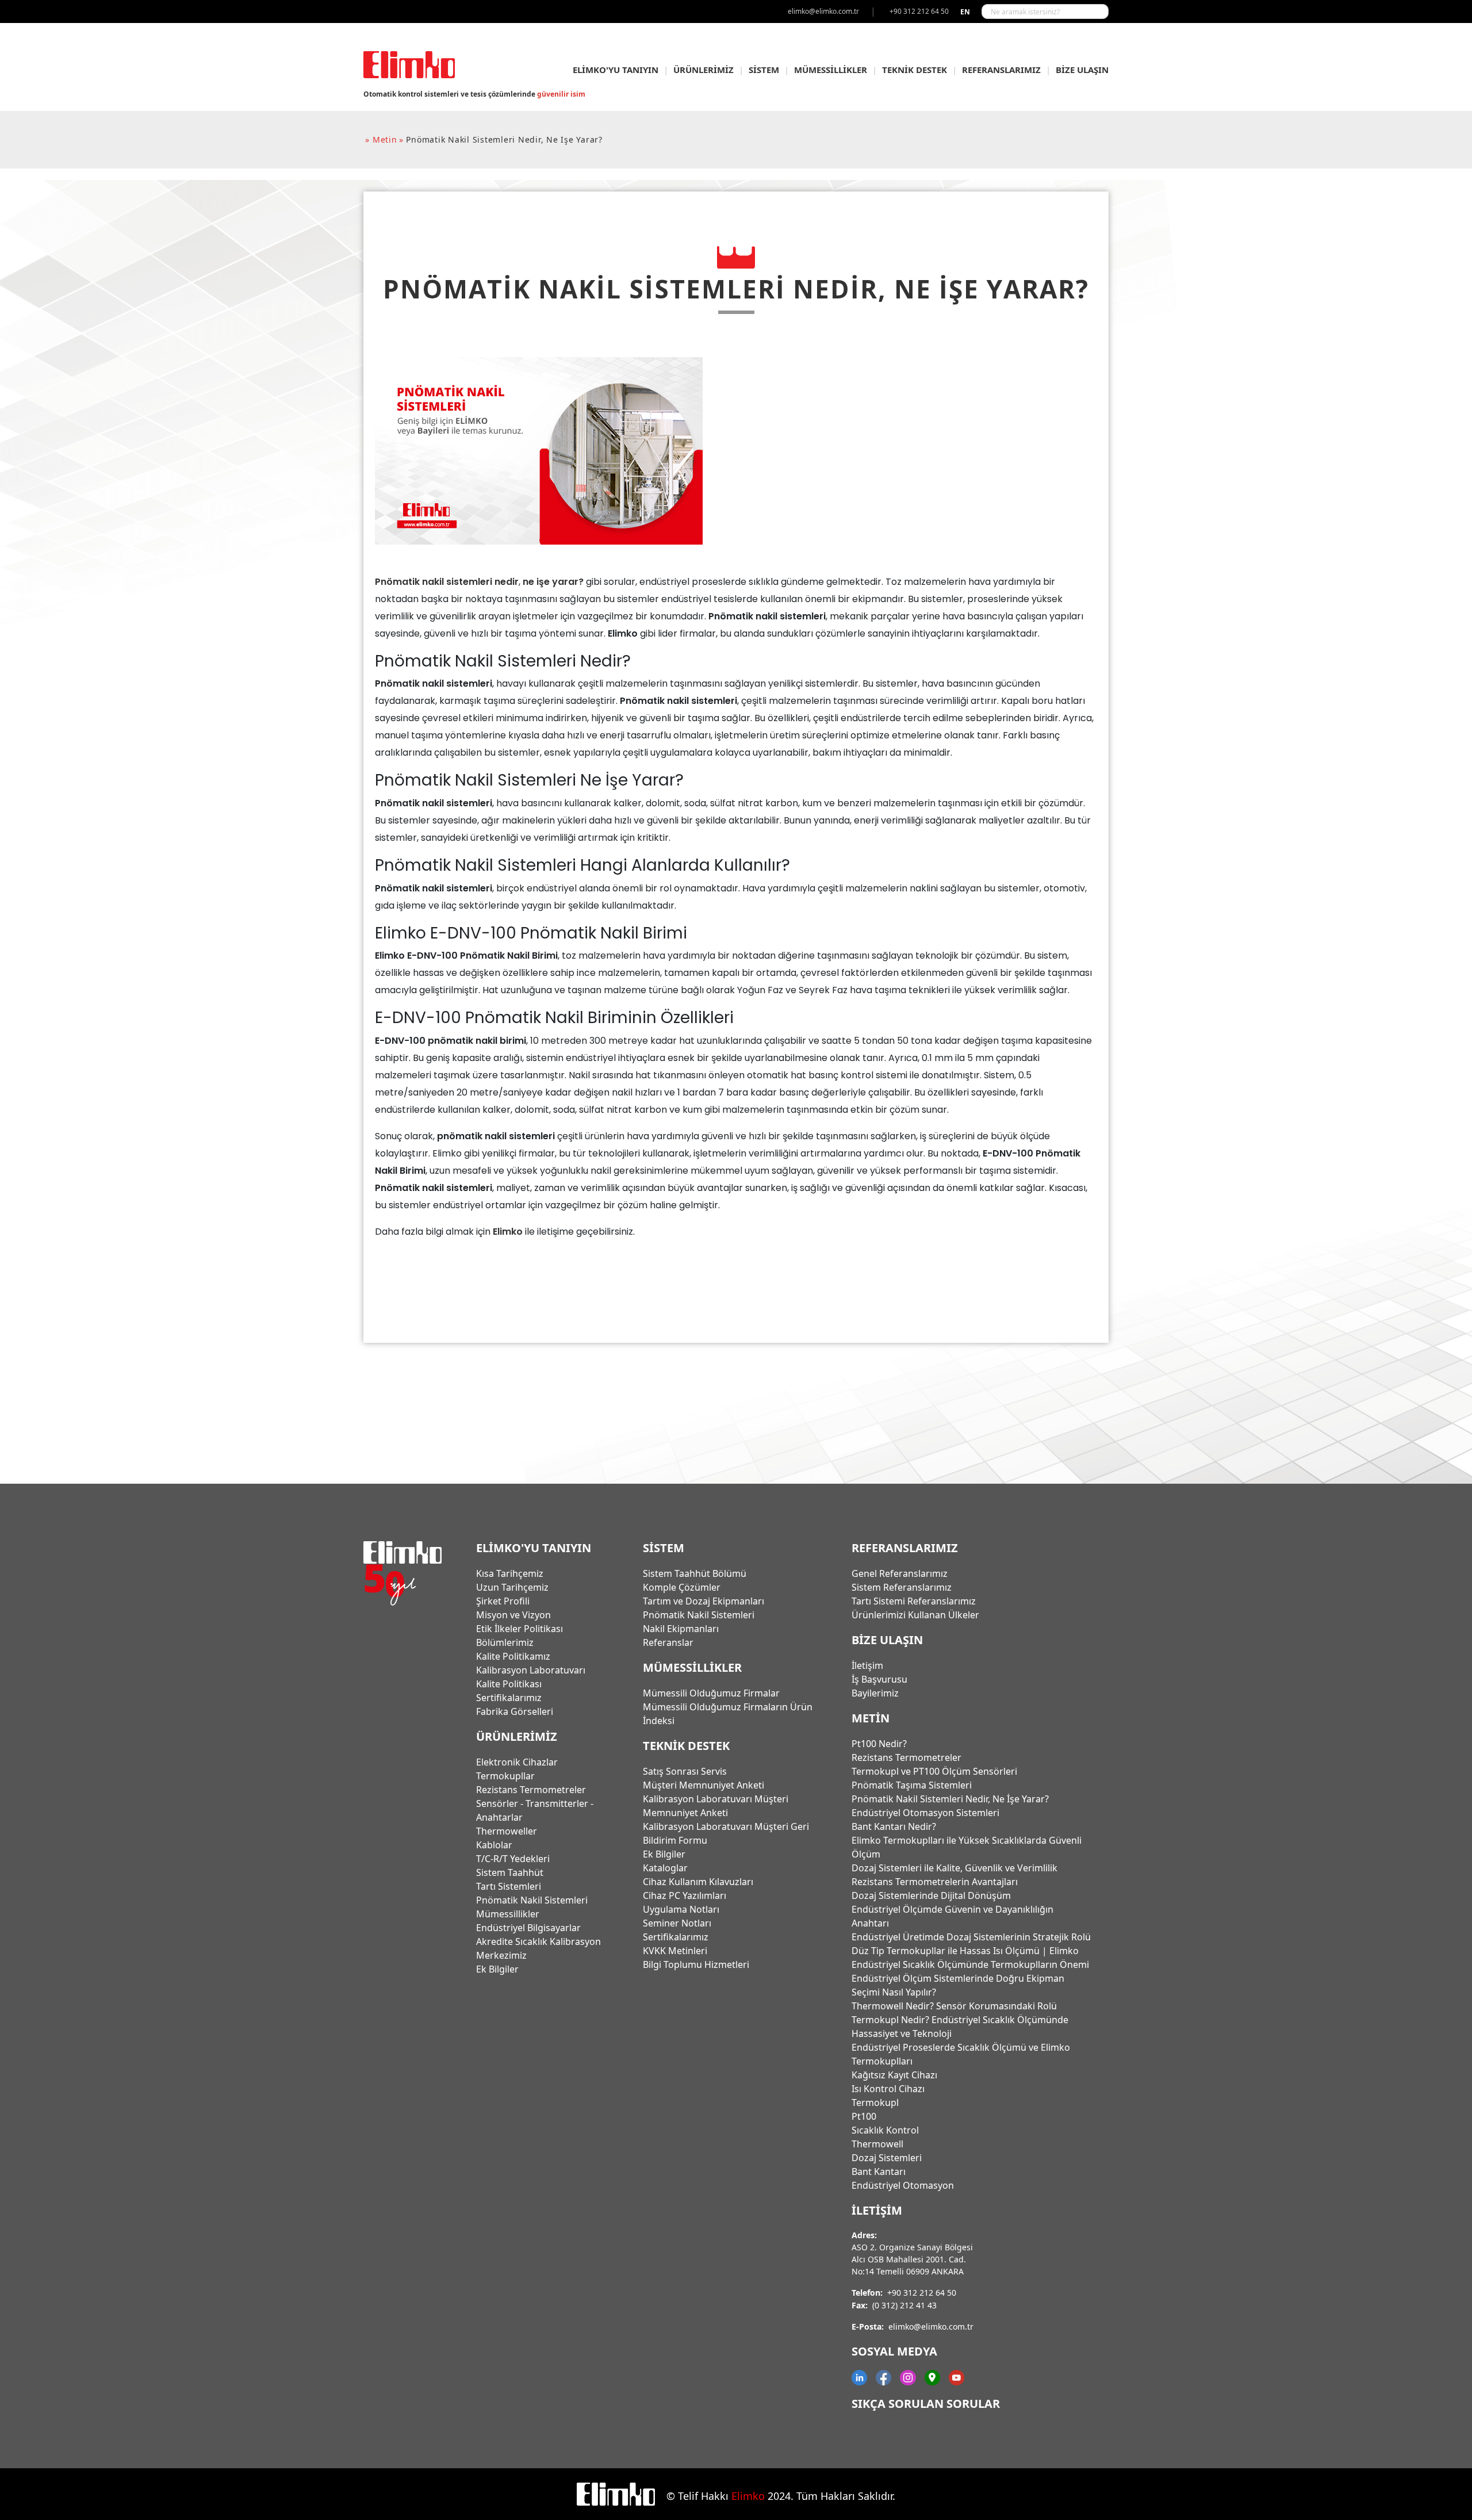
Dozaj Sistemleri (887, 2158)
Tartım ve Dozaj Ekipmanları (704, 1601)
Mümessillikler (508, 1914)
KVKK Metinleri (675, 1951)
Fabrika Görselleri (515, 1711)
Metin (871, 1718)
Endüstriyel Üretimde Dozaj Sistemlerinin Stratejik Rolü (971, 1937)
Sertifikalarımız (509, 1698)
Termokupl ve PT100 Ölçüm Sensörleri (934, 1771)
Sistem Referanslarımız (902, 1587)
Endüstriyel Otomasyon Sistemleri (925, 1813)
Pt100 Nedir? (879, 1744)
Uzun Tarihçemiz (512, 1587)
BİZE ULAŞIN (1082, 70)
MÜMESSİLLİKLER (831, 70)
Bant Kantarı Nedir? (894, 1826)
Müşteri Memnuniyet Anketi (704, 1785)
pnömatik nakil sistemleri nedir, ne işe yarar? (504, 139)
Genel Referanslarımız (900, 1573)
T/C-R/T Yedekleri (513, 1859)
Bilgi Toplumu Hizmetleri (696, 1964)
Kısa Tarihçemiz (510, 1573)
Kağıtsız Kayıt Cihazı (894, 2075)
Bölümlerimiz (505, 1642)
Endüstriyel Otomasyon (903, 2185)
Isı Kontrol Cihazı (888, 2089)
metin (385, 139)
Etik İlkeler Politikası (520, 1629)
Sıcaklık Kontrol (885, 2130)
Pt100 (864, 2116)
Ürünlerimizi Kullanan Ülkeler (915, 1615)
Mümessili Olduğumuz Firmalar (711, 1693)
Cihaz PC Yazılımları (685, 1895)
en (965, 12)
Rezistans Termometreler (531, 1790)
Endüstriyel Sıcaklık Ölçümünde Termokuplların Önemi (970, 1964)
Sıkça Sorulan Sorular (926, 2404)
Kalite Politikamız (513, 1656)
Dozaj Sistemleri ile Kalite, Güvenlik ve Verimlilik (954, 1868)
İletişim (867, 1665)
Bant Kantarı (879, 2172)
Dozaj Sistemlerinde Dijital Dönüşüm (931, 1895)
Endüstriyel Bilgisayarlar (528, 1928)
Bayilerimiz (875, 1693)
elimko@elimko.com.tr (931, 2326)
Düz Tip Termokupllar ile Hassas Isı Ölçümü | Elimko (965, 1951)
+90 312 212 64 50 (922, 2293)
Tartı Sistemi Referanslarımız (914, 1601)
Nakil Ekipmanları (681, 1629)
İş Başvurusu (879, 1679)
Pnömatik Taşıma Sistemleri (912, 1785)
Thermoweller (507, 1831)
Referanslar (668, 1642)
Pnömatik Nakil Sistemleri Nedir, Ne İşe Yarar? (950, 1799)
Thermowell (877, 2144)
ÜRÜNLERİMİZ (704, 70)
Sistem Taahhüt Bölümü (695, 1573)
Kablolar (494, 1845)
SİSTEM (764, 70)
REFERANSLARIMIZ (1001, 70)
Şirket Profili (503, 1601)
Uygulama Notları (681, 1909)
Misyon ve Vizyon (513, 1615)
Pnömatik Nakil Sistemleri (532, 1900)
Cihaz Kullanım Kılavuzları (698, 1882)
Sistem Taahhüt (510, 1872)
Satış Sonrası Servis (685, 1771)
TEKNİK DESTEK (915, 70)
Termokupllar (505, 1776)
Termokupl (875, 2102)
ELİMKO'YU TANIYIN (616, 70)
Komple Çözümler (682, 1587)
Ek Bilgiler (497, 1969)
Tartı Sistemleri (509, 1886)
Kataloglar (665, 1868)
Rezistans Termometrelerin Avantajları (935, 1882)
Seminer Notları (677, 1923)
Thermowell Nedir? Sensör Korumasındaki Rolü (954, 2006)
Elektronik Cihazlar (517, 1762)
